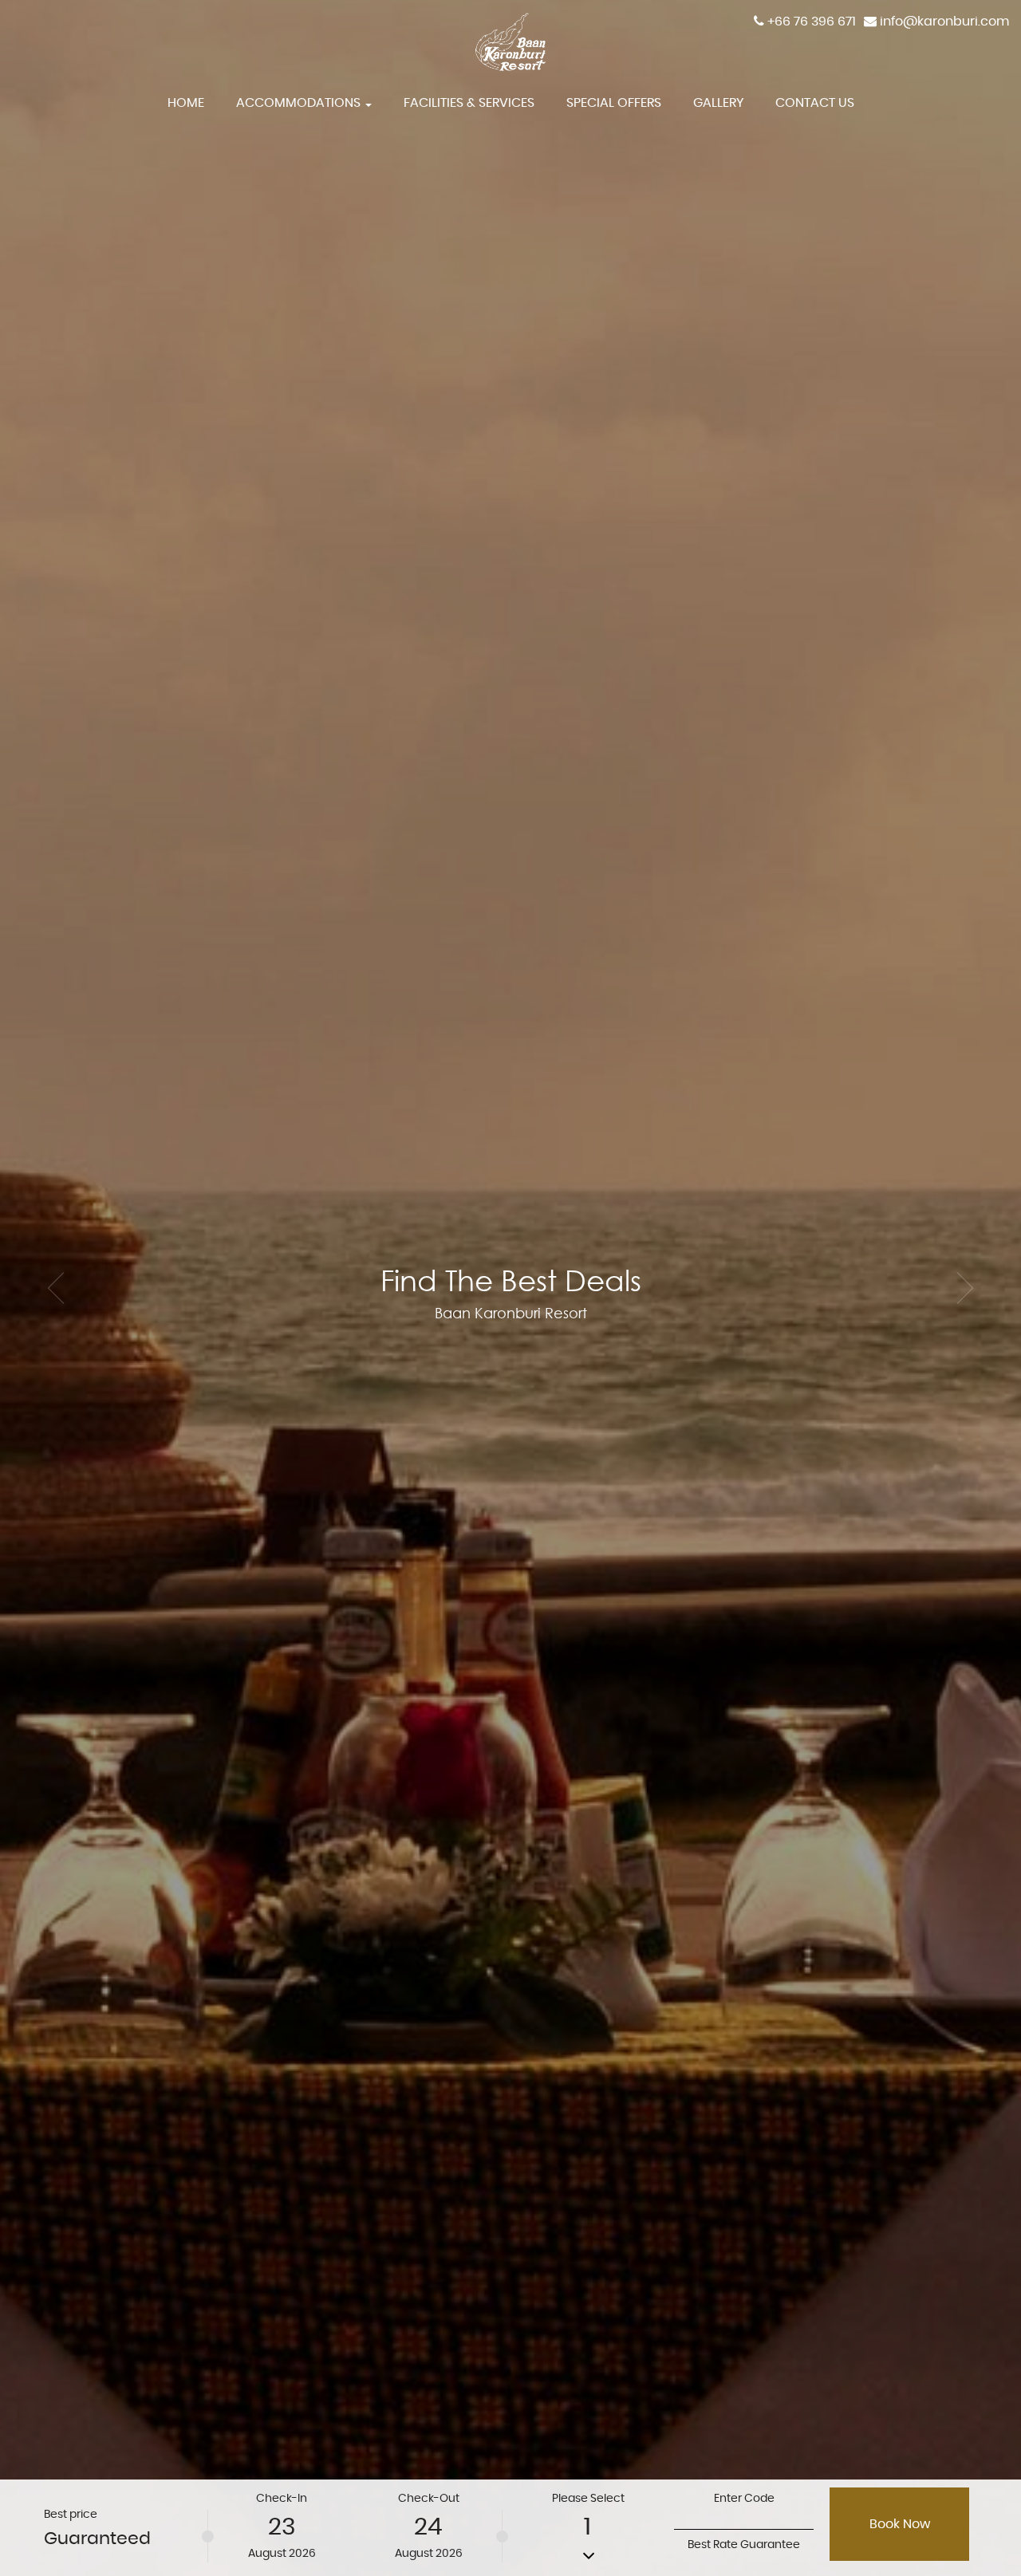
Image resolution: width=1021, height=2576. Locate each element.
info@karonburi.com (944, 22)
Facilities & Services (469, 103)
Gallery (718, 103)
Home (186, 103)
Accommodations (300, 103)
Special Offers (614, 103)
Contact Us (815, 103)
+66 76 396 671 (812, 22)
